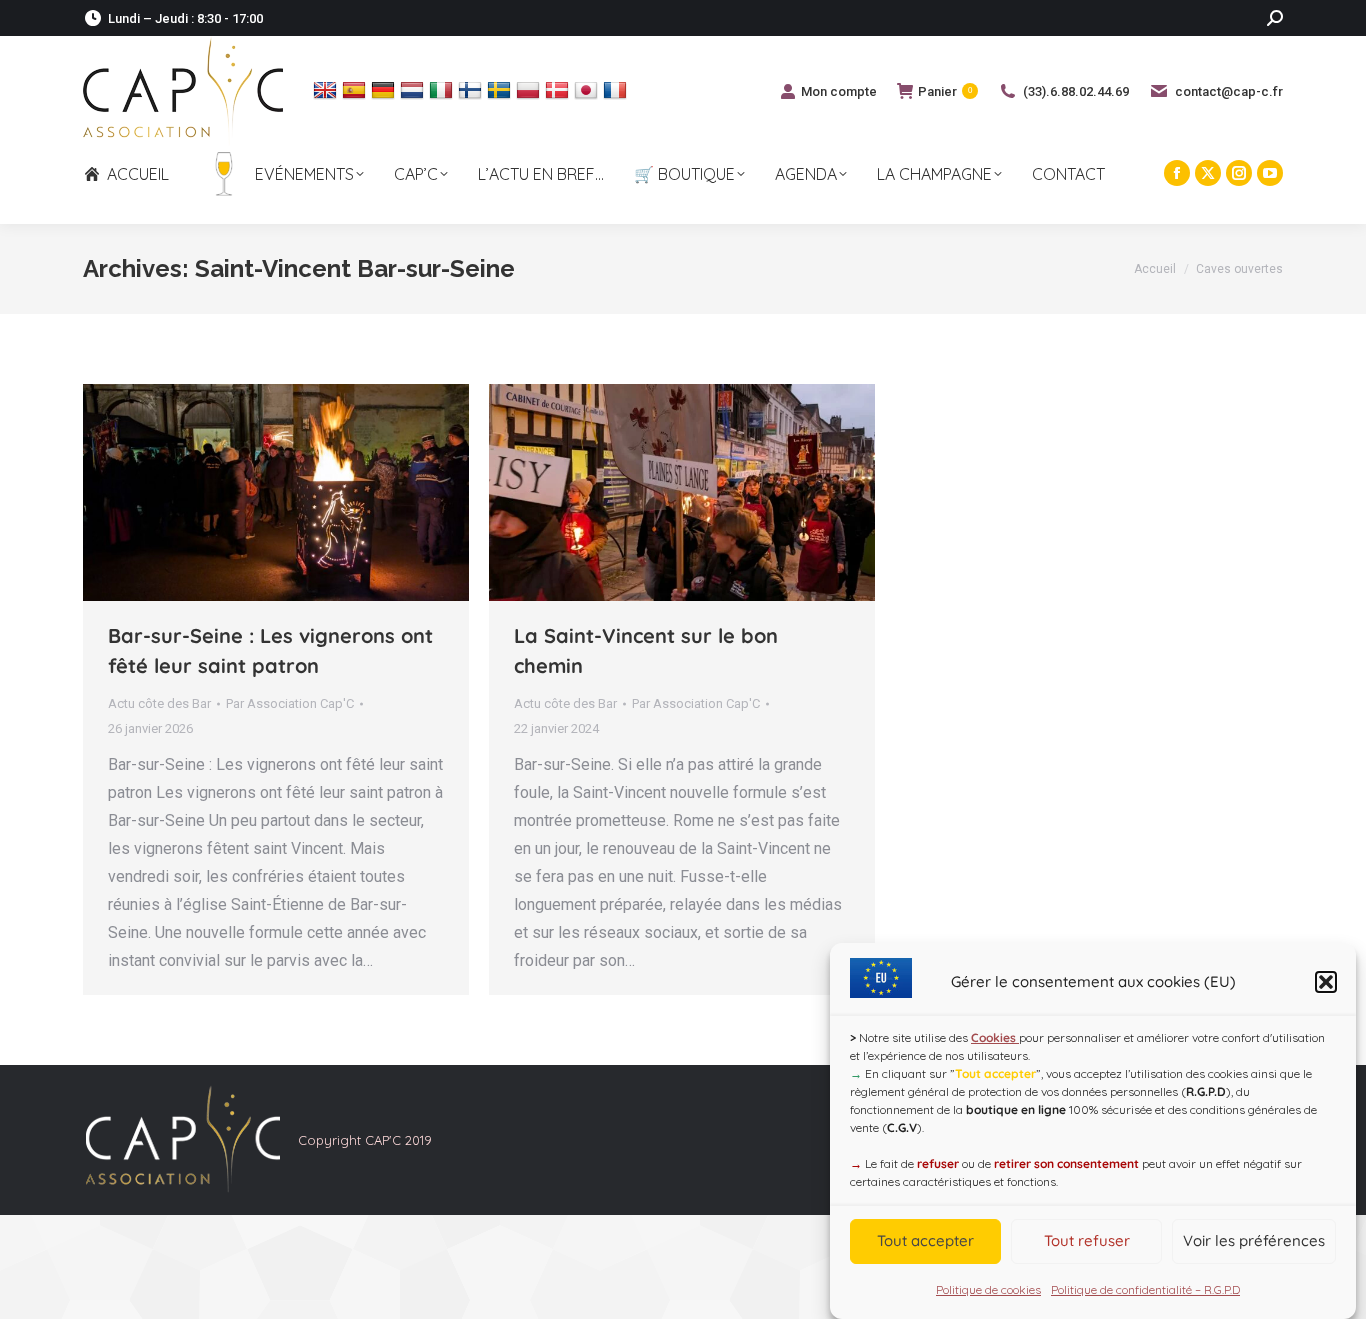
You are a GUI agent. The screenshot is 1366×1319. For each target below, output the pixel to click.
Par (290, 703)
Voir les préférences (1254, 1241)
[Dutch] (414, 89)
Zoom (249, 493)
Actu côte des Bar (159, 703)
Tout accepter (925, 1241)
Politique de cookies (988, 1289)
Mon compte (839, 91)
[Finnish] (472, 89)
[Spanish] (356, 89)
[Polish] (530, 89)
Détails (303, 493)
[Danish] (559, 89)
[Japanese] (588, 89)
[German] (385, 89)
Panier (945, 91)
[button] (1326, 982)
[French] (617, 89)
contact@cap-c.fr (1229, 91)
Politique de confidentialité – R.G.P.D (1145, 1289)
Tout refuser (1087, 1241)
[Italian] (443, 89)
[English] (327, 89)
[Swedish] (501, 89)
